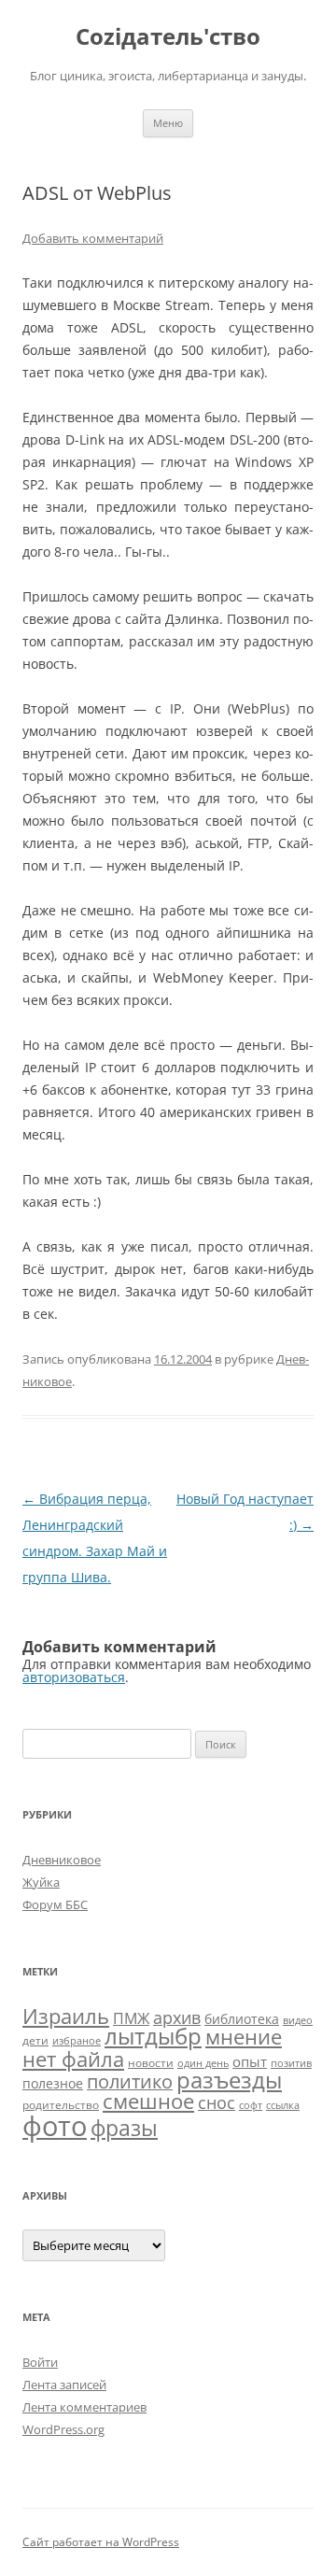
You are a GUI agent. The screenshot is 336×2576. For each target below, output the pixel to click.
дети (35, 2040)
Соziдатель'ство (168, 37)
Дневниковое (62, 1860)
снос (217, 2102)
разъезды (229, 2080)
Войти (40, 2362)
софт (251, 2105)
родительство (61, 2105)
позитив (291, 2063)
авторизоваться (74, 1677)
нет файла (73, 2059)
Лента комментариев (84, 2407)
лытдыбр (153, 2036)
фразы (124, 2128)
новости (151, 2063)
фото (55, 2126)
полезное (53, 2083)
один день (203, 2063)
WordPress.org (63, 2429)
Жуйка (41, 1882)
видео (298, 2020)
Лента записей (64, 2385)
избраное (77, 2041)
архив (177, 2017)
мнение (244, 2037)
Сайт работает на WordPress (101, 2542)
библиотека (242, 2019)
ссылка (283, 2105)
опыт (250, 2061)
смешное (148, 2101)
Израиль (66, 2016)
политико (130, 2081)
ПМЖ (131, 2018)
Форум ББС (55, 1904)
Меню (168, 123)
